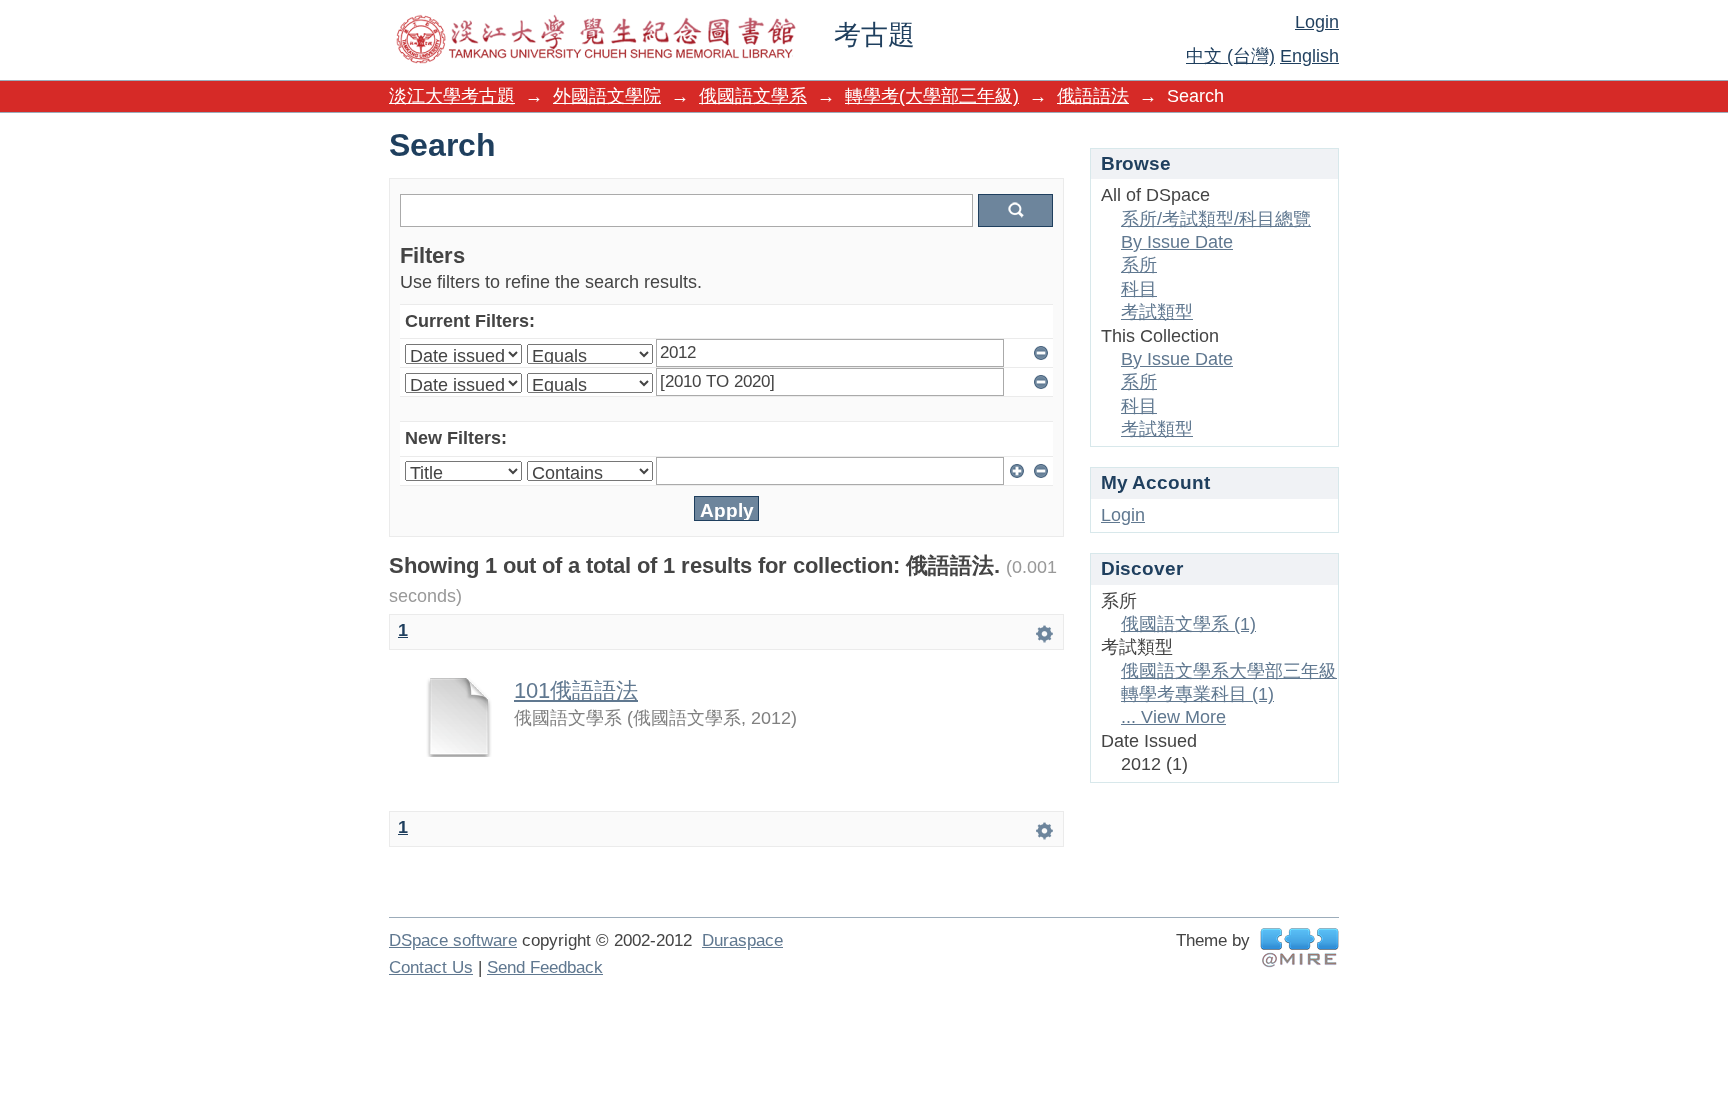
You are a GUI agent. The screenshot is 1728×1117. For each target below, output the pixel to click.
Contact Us (431, 967)
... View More (1173, 717)
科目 (1139, 289)
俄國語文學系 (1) (1188, 624)
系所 (1139, 265)
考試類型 (1157, 312)
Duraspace (742, 940)
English (1309, 56)
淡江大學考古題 (452, 96)
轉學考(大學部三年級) (932, 96)
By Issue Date (1177, 242)
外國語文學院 (607, 96)
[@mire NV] (1299, 947)
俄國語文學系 (753, 96)
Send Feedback (545, 967)
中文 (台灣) (1230, 56)
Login (1317, 22)
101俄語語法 (576, 690)
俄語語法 (1093, 96)
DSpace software (453, 940)
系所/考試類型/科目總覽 (1216, 219)
